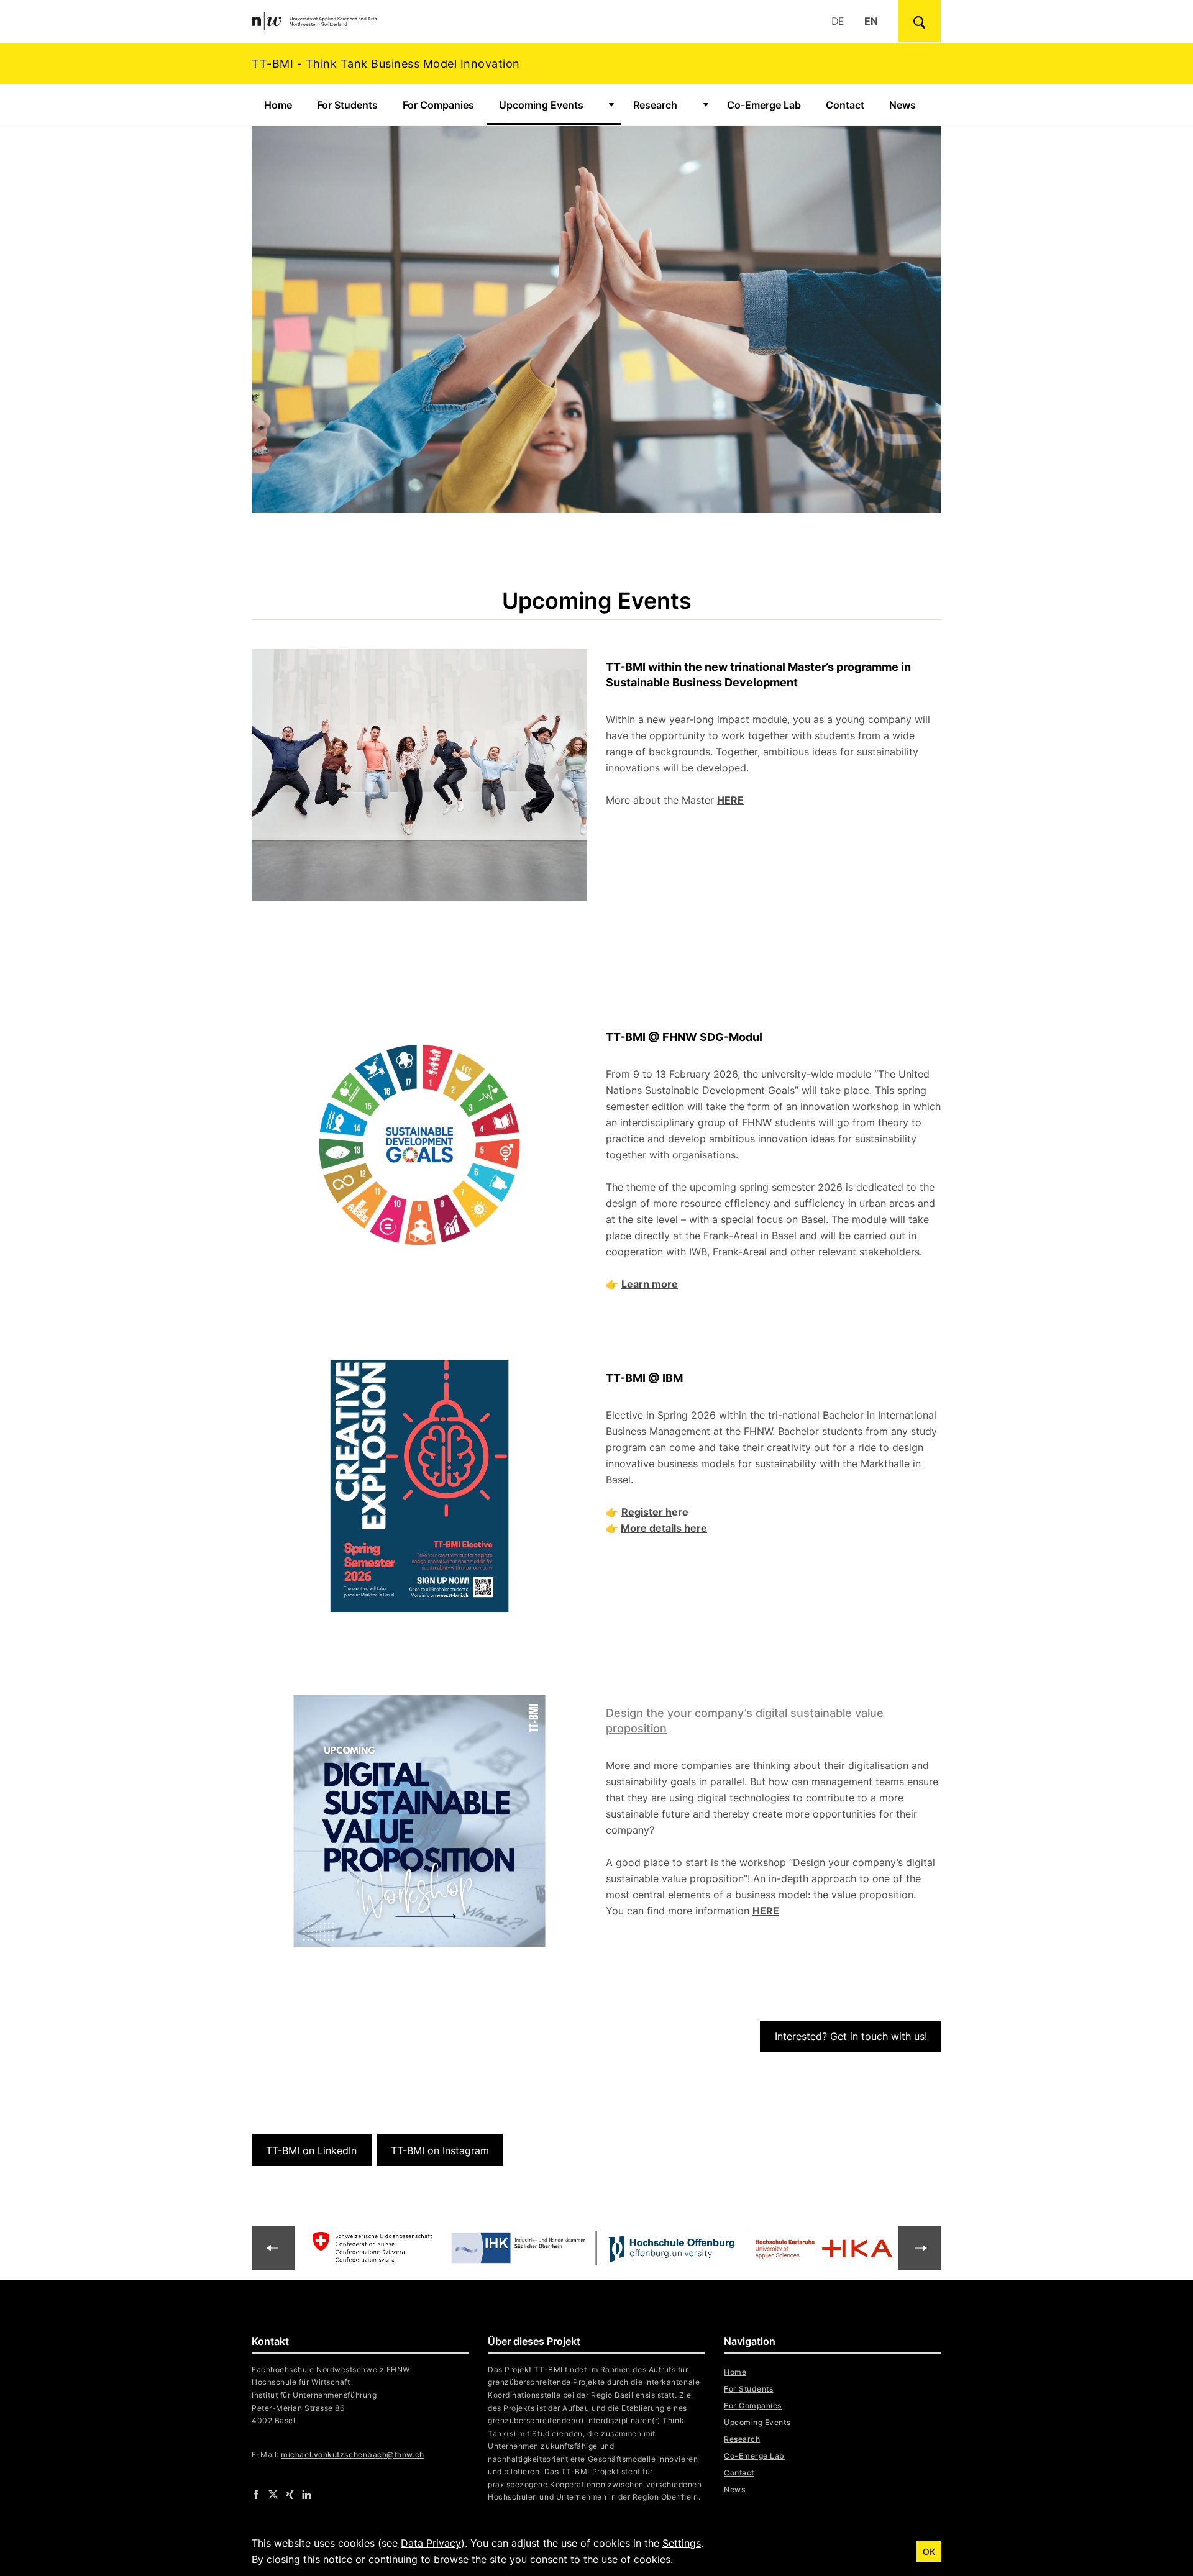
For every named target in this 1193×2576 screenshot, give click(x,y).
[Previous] (920, 2248)
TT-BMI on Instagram (440, 2150)
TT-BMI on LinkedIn (311, 2150)
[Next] (273, 2248)
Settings (682, 2543)
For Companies (438, 105)
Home (278, 105)
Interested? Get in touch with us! (851, 2036)
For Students (347, 105)
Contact (845, 105)
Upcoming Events (549, 105)
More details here (664, 1528)
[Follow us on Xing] (290, 2494)
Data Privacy (431, 2543)
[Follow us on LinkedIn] (307, 2494)
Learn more (650, 1284)
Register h (647, 1512)
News (903, 105)
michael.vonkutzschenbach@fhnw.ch (352, 2455)
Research (655, 105)
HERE (730, 800)
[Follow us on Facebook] (256, 2494)
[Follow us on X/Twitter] (273, 2494)
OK (929, 2551)
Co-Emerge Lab (764, 105)
